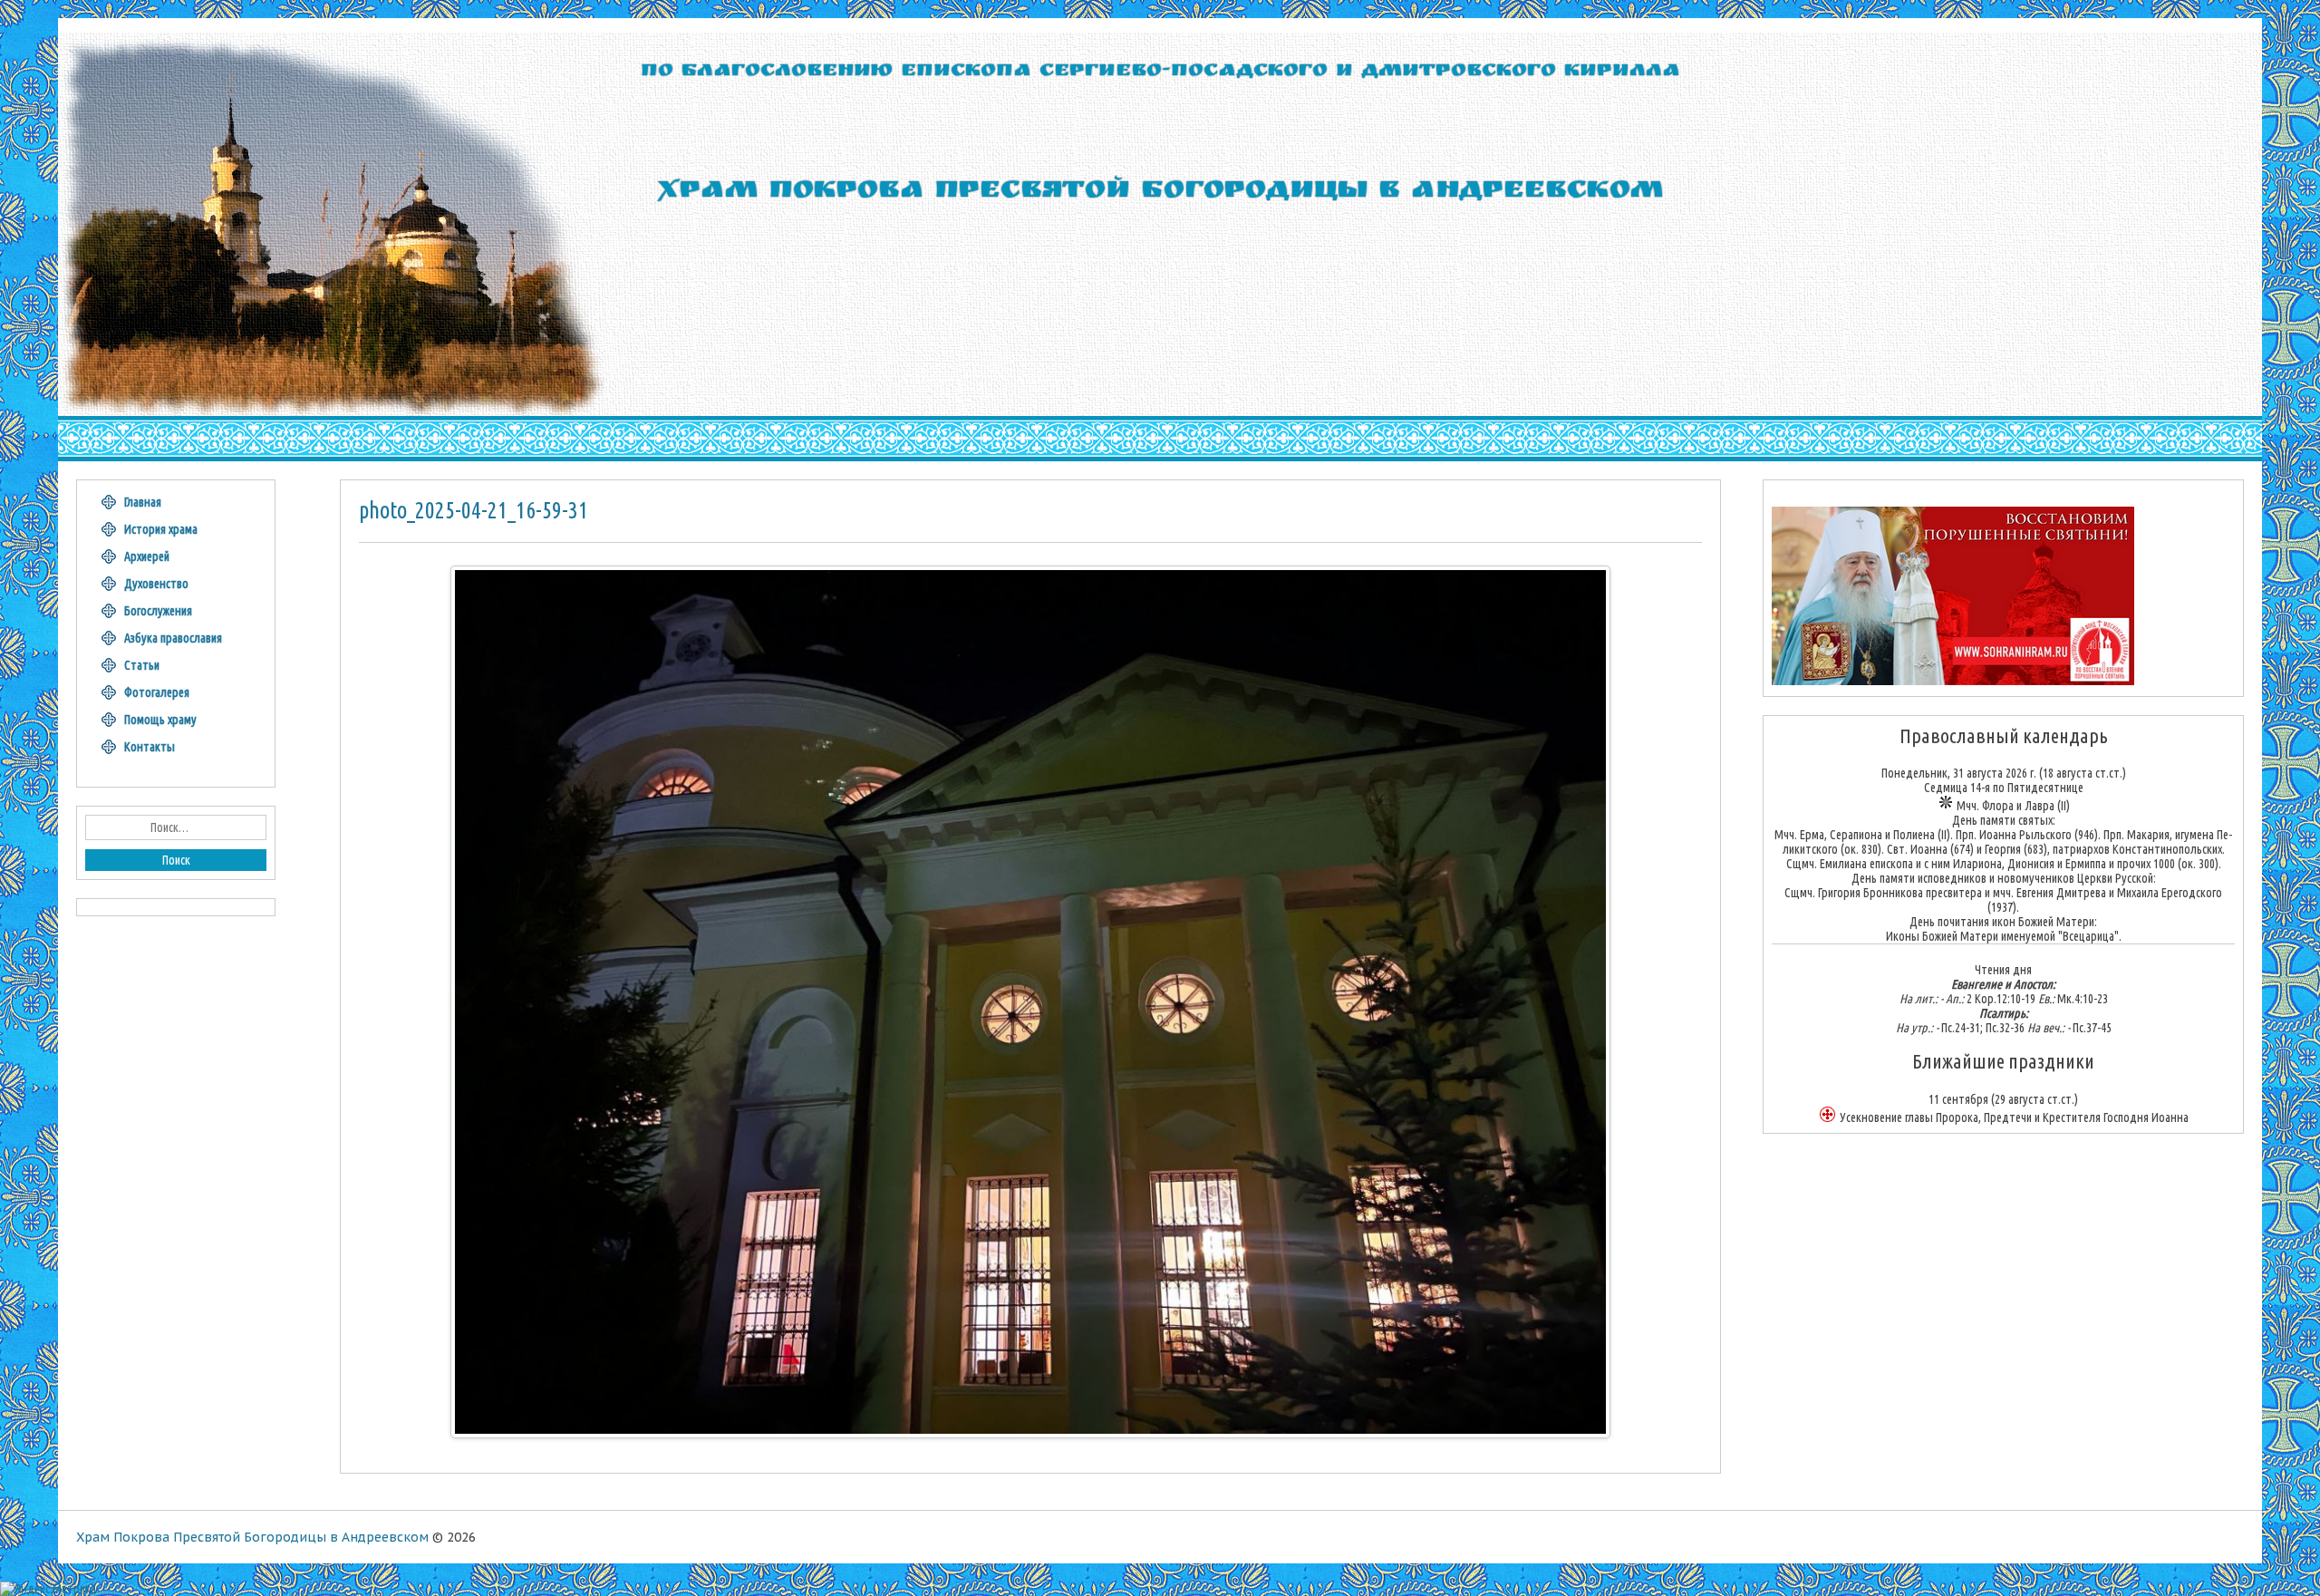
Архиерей (147, 556)
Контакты (150, 747)
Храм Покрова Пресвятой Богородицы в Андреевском (252, 1537)
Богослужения (158, 611)
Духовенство (156, 584)
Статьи (142, 665)
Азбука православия (173, 638)
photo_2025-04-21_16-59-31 (474, 510)
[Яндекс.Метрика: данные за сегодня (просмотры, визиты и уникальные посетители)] (48, 1589)
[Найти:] (176, 827)
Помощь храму (160, 720)
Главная (143, 502)
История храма (161, 529)
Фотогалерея (157, 692)
